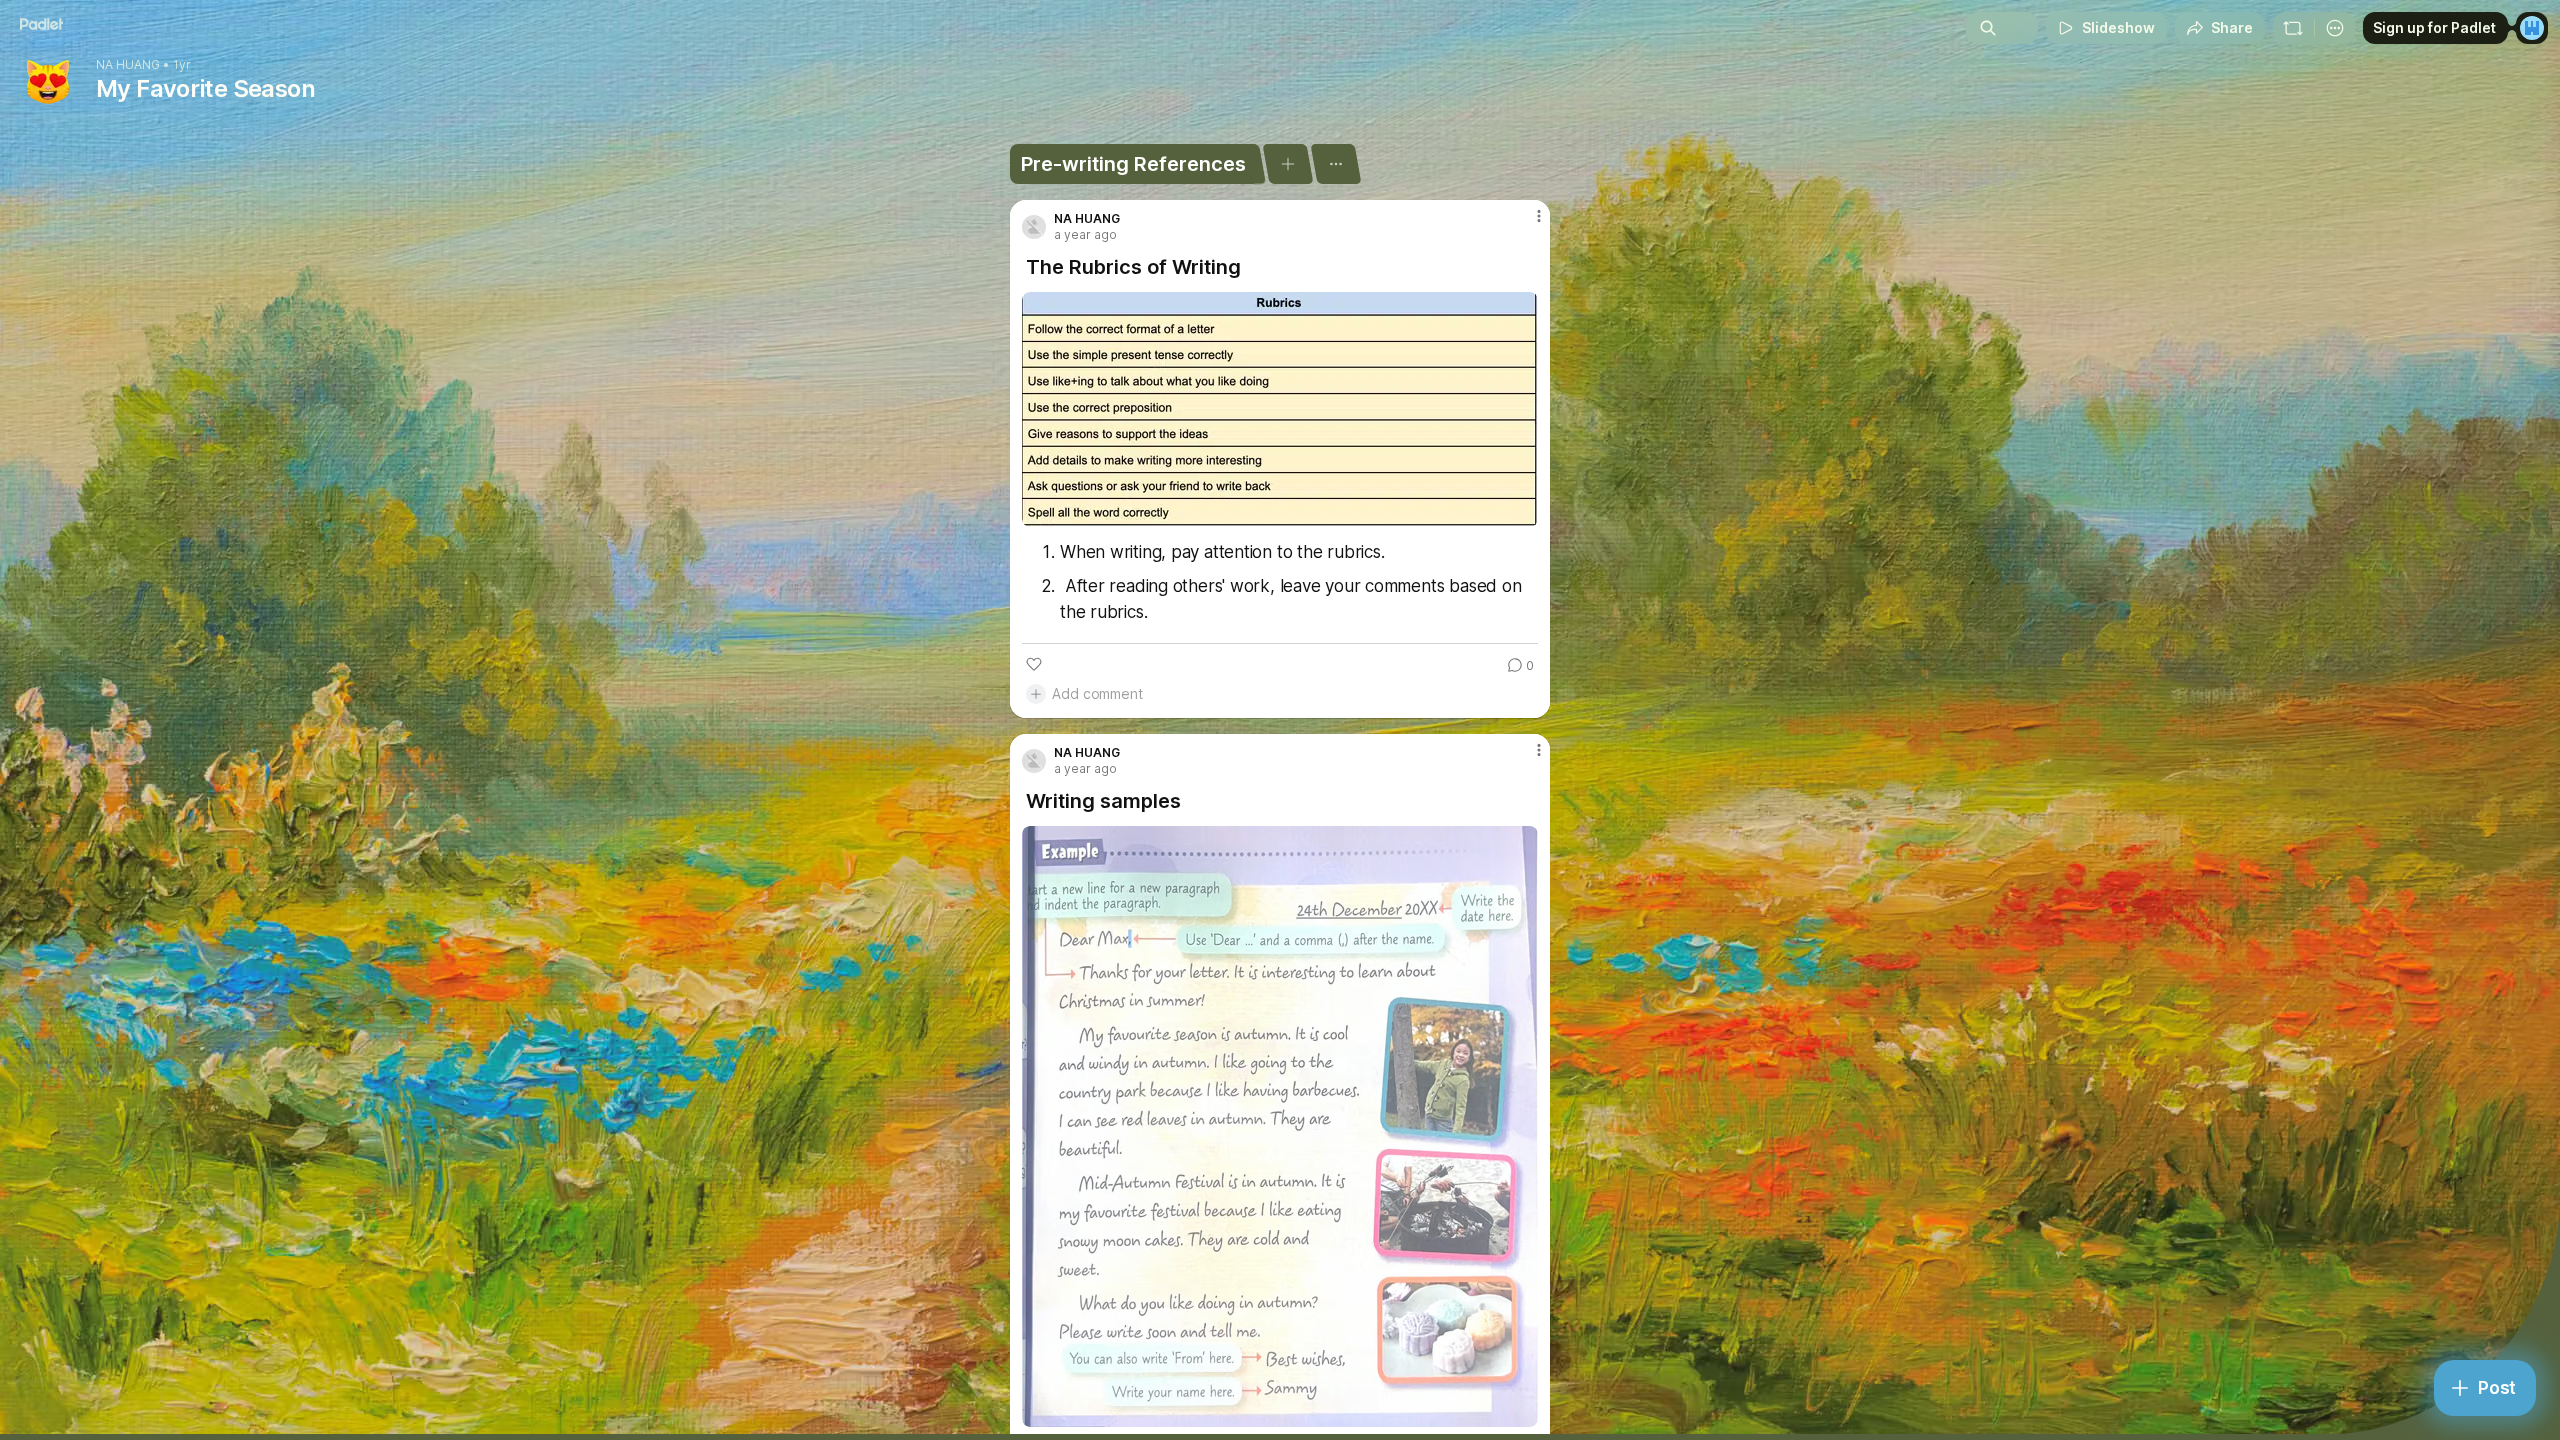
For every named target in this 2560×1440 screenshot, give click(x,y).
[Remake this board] (2293, 28)
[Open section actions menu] (1335, 164)
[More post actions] (1538, 216)
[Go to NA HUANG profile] (1034, 227)
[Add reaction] (1034, 664)
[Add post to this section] (1287, 164)
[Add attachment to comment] (1036, 694)
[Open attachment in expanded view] (1280, 409)
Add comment (1097, 693)
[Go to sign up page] (2532, 28)
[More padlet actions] (2335, 28)
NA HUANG (128, 65)
